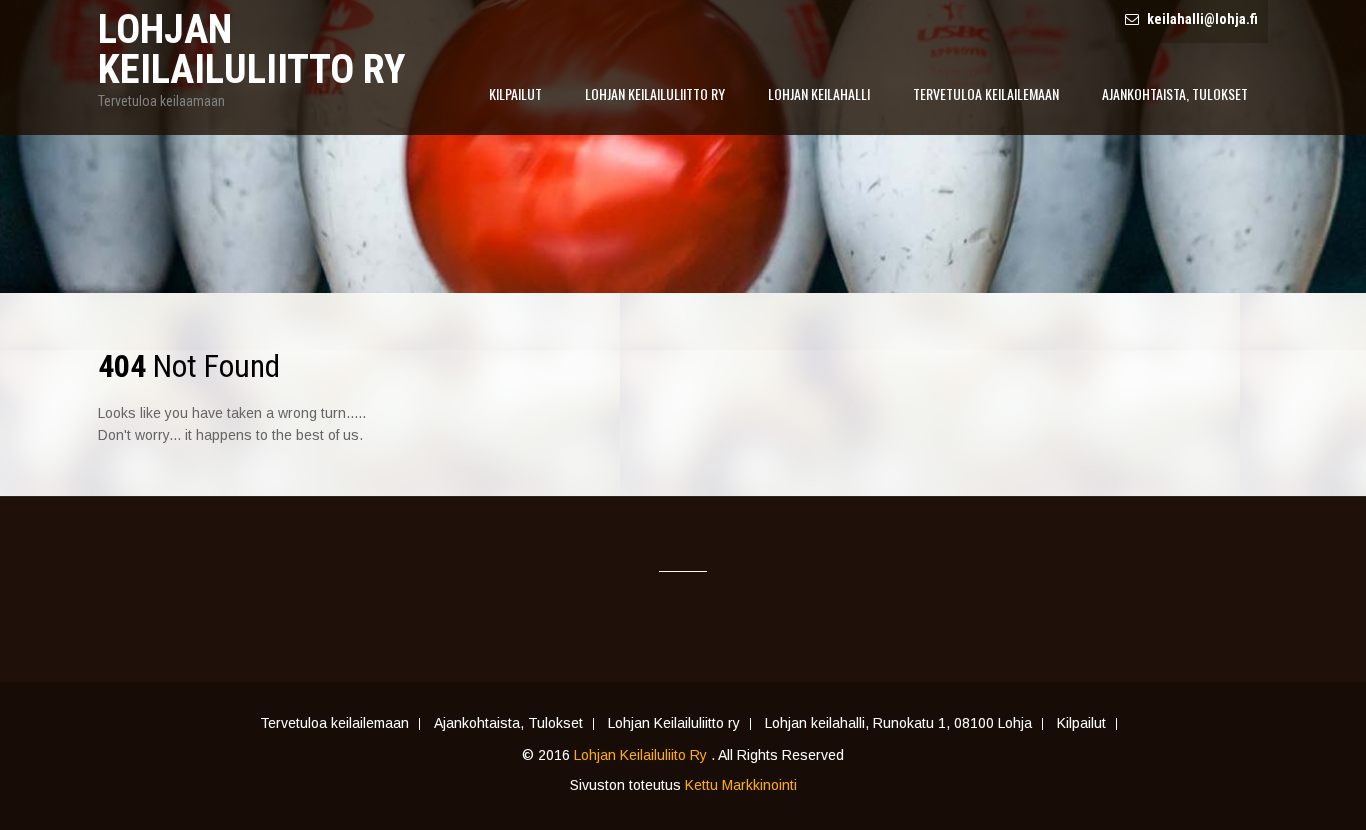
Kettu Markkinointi (741, 785)
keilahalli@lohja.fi (1202, 19)
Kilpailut (515, 93)
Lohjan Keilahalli (819, 93)
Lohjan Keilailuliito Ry (642, 755)
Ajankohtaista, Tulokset (1175, 93)
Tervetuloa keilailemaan (986, 93)
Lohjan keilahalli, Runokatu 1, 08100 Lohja (898, 724)
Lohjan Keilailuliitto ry (655, 93)
